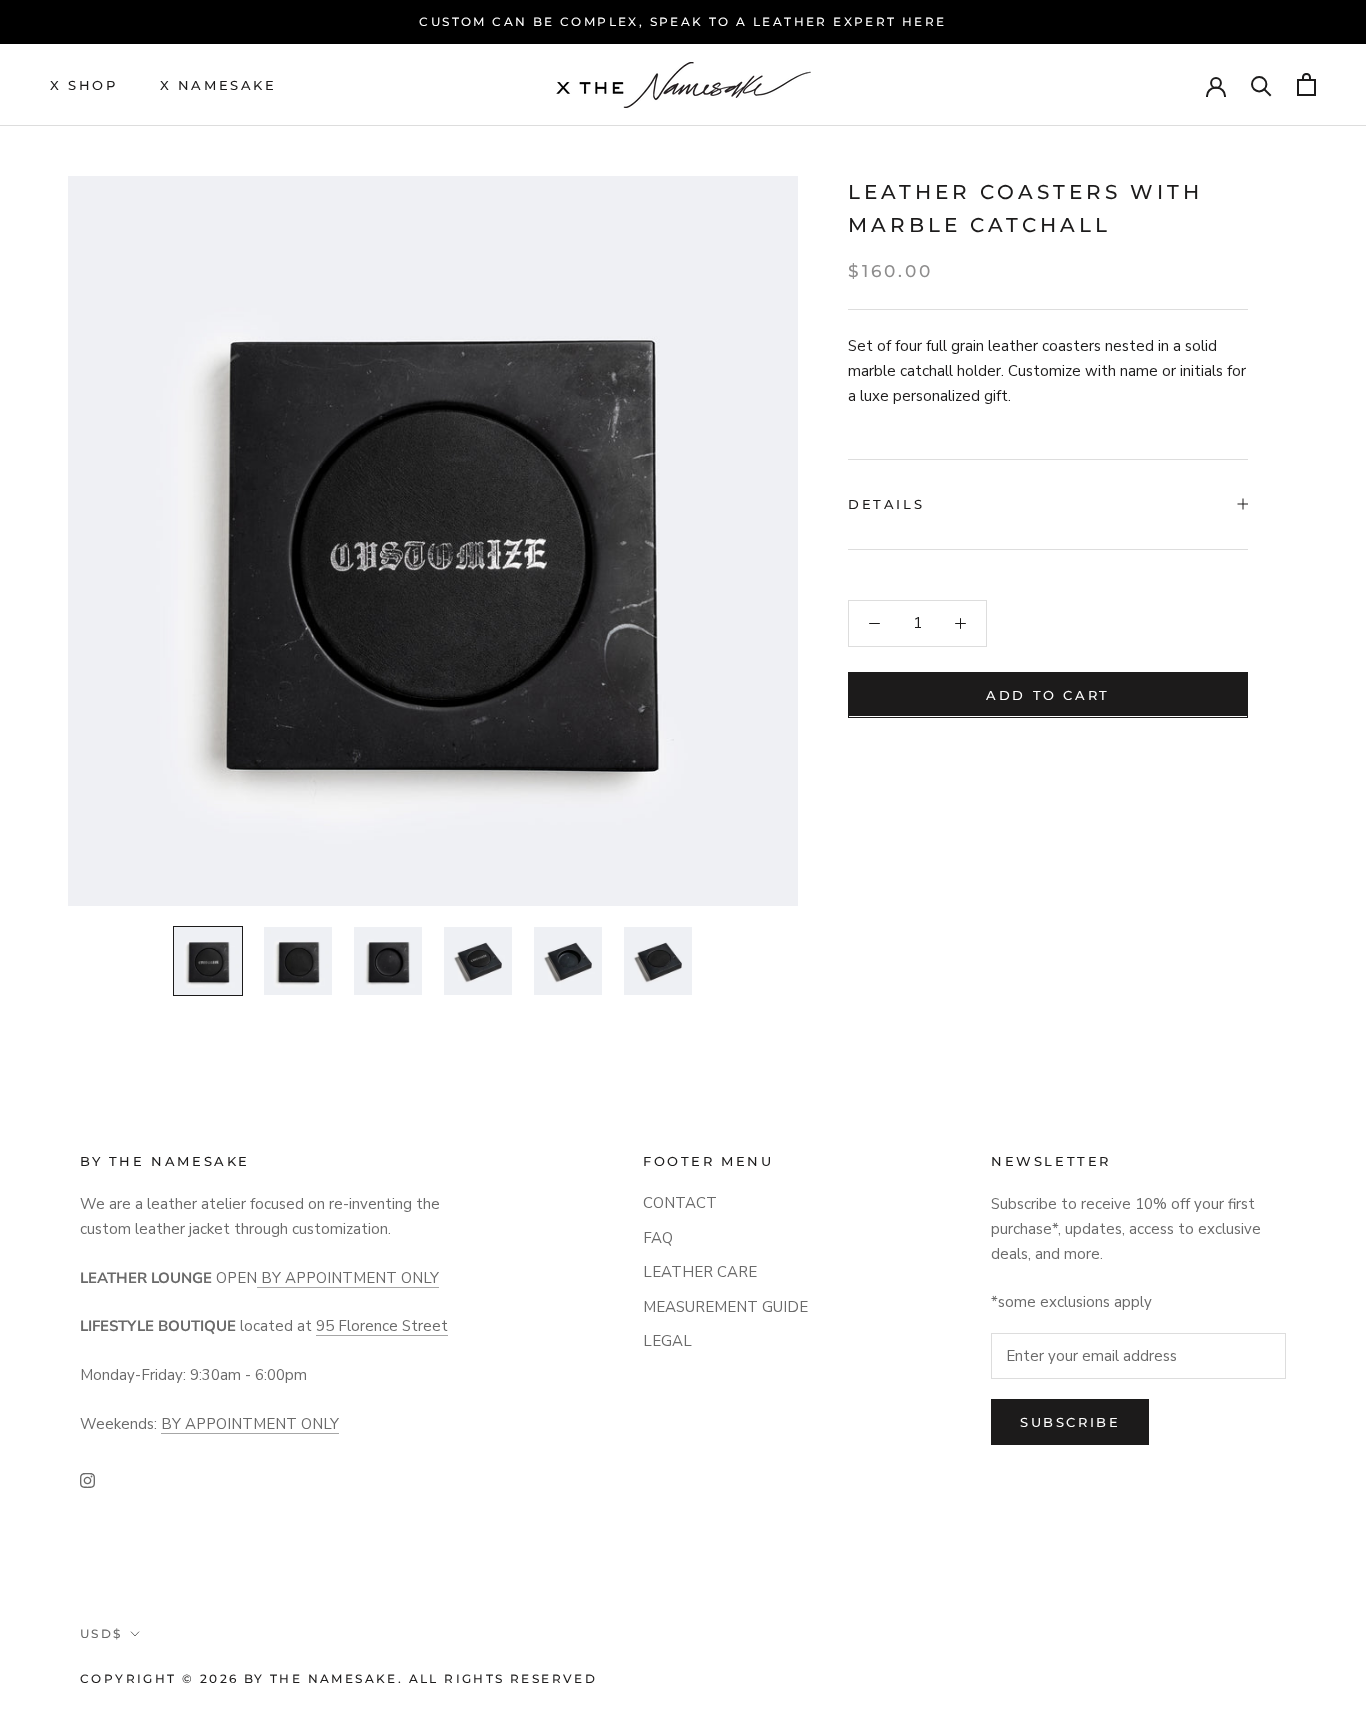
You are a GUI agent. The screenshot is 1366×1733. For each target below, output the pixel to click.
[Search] (1261, 84)
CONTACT (680, 1203)
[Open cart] (1306, 84)
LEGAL (667, 1341)
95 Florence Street (382, 1326)
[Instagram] (87, 1479)
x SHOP (84, 84)
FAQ (658, 1238)
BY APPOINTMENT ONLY (348, 1278)
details (886, 503)
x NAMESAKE (218, 84)
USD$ (101, 1633)
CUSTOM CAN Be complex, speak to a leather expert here (682, 21)
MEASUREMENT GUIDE (725, 1307)
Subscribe (1070, 1422)
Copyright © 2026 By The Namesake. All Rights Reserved (338, 1678)
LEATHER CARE (700, 1272)
